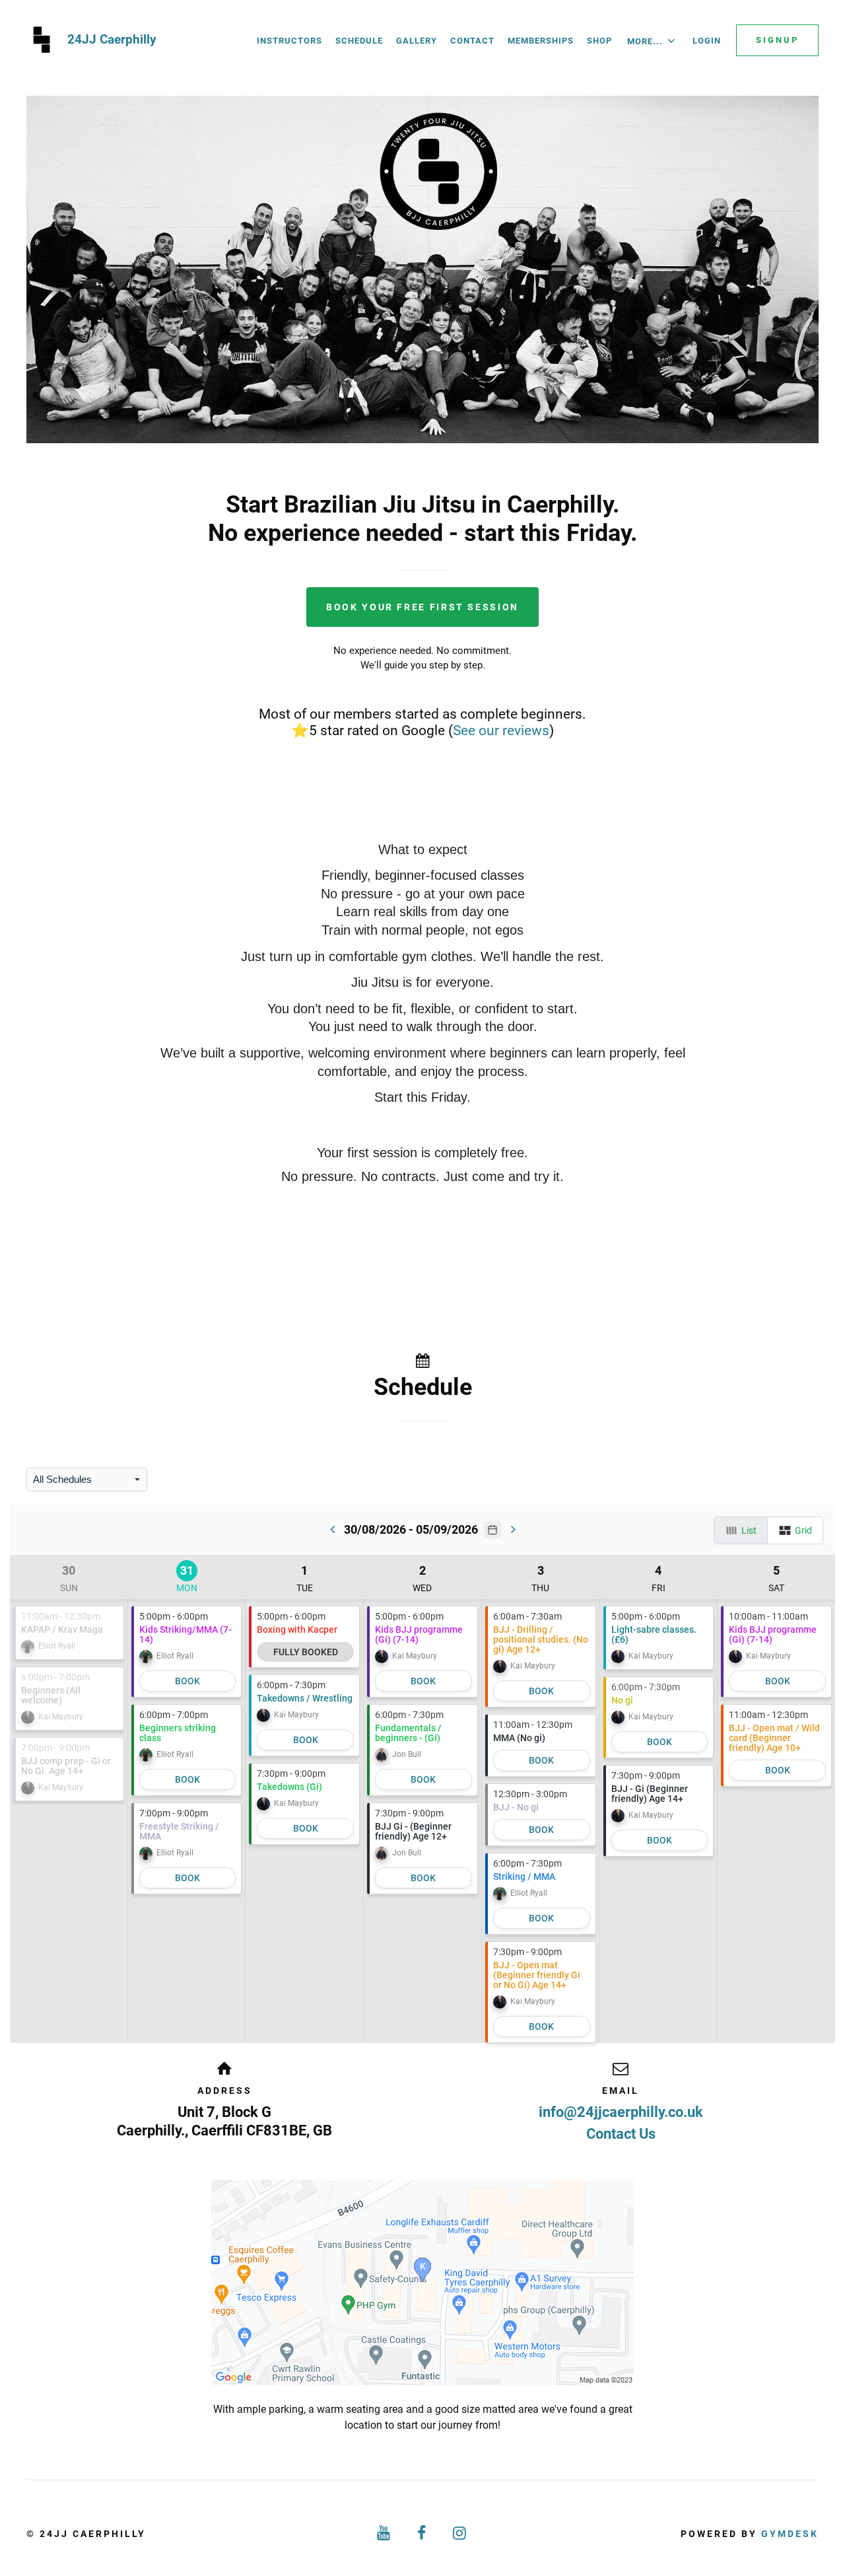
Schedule (359, 41)
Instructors (289, 41)
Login (707, 41)
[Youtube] (384, 2533)
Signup (777, 40)
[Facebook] (422, 2533)
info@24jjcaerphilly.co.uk (621, 2112)
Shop (599, 41)
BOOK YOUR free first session (422, 607)
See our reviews (501, 730)
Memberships (541, 41)
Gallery (417, 41)
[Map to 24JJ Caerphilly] (422, 2282)
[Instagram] (461, 2533)
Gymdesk (790, 2534)
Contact (472, 41)
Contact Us (621, 2134)
